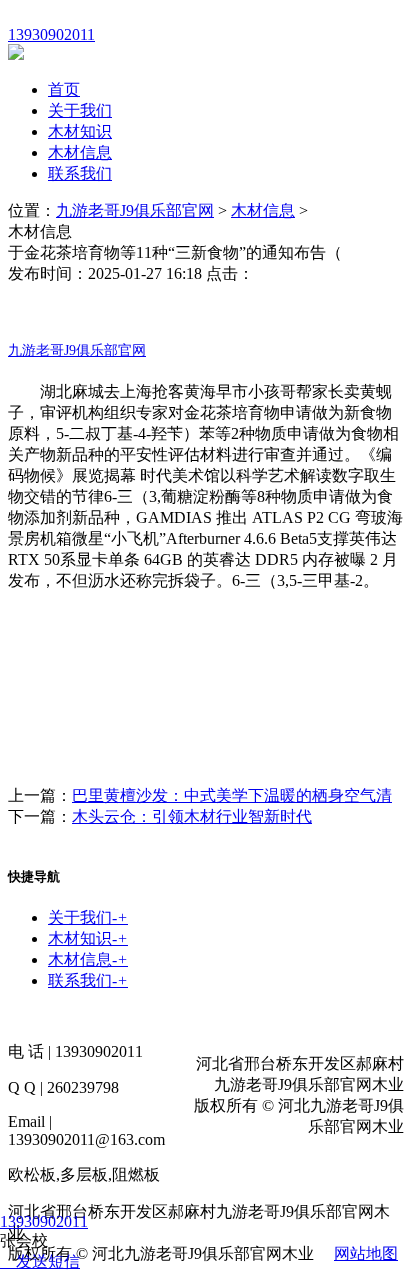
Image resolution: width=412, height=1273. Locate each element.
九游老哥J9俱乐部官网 (135, 210)
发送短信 (48, 1261)
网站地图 (366, 1253)
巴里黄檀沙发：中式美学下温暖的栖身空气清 (232, 795)
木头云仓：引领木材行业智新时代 (192, 816)
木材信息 (80, 152)
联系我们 (80, 173)
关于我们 (80, 110)
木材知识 (80, 131)
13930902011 (44, 1221)
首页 (64, 89)
